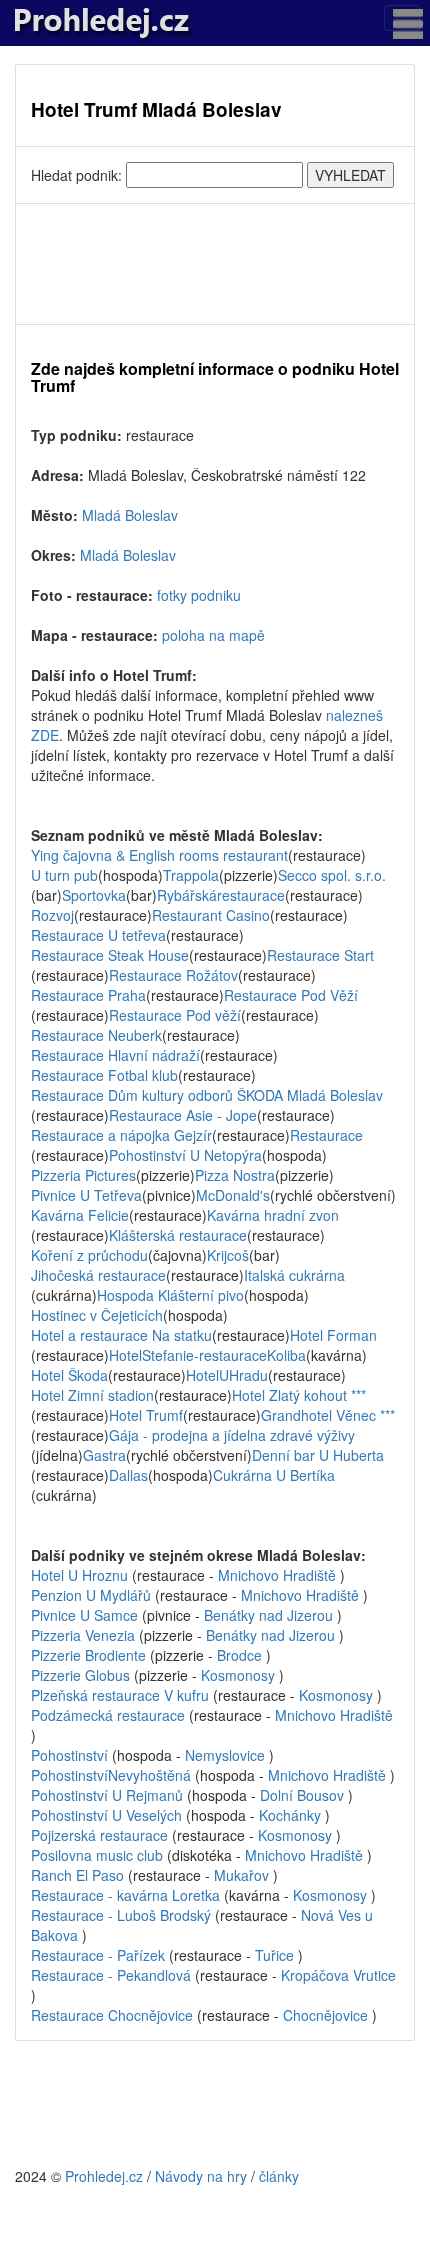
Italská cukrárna (294, 1275)
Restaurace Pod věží (175, 1015)
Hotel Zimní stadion (92, 1395)
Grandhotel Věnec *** (328, 1415)
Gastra (104, 1455)
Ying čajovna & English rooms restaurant (159, 855)
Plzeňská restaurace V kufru (120, 1695)
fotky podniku (199, 595)
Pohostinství (69, 1755)
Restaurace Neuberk (96, 1035)
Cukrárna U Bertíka (274, 1475)
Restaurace (326, 1135)
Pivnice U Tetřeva (86, 1195)
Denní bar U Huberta (318, 1455)
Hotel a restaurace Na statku (121, 1335)
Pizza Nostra (235, 1175)
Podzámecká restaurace (108, 1715)
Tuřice (274, 1955)
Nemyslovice (225, 1755)
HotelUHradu (227, 1375)
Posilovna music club (97, 1855)
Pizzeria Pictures (83, 1175)
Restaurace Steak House (110, 955)
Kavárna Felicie (80, 1215)
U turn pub (64, 875)
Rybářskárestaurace (221, 895)
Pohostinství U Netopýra (185, 1155)
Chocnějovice (325, 2015)
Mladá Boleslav (130, 515)
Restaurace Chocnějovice (112, 2015)
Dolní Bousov (302, 1795)
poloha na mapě (213, 635)
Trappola (191, 875)
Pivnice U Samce (84, 1615)
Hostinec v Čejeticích (97, 1315)
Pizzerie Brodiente (88, 1655)
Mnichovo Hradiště (277, 1575)
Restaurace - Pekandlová (111, 1975)
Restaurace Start (320, 955)
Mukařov (241, 1875)
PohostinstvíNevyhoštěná (111, 1775)
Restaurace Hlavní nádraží (115, 1055)
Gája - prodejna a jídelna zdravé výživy (232, 1435)
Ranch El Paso (77, 1875)
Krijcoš (228, 1255)
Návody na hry (201, 2176)
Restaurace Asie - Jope (183, 1115)
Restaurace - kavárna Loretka (125, 1895)
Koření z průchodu (89, 1255)
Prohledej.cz (104, 2176)
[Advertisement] (215, 264)
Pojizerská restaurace (99, 1835)
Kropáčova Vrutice (338, 1975)
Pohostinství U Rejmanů (107, 1795)
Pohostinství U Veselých (106, 1815)
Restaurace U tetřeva (98, 935)
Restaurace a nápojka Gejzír (121, 1135)
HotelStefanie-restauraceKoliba (207, 1355)
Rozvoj (52, 915)
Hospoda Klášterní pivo (170, 1295)
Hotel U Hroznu (79, 1575)
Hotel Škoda (69, 1375)
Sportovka (94, 895)
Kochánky (290, 1815)
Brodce (239, 1655)
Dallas (128, 1475)
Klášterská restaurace (178, 1235)
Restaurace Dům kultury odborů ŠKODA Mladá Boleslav (207, 1095)
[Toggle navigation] (402, 18)
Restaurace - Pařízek (98, 1955)
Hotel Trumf (146, 1415)
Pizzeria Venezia (83, 1635)
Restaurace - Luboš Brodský (121, 1915)
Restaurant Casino (211, 915)
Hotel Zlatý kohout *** (299, 1395)
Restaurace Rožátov (173, 975)
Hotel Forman (333, 1335)
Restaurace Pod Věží (291, 995)
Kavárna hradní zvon (273, 1215)
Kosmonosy (238, 1675)
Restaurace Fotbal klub (104, 1075)
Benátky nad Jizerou (268, 1615)
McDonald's (233, 1195)
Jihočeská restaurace (98, 1275)
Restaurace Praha (88, 995)
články (279, 2176)
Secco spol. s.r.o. (332, 875)
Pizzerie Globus (80, 1675)
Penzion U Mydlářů (91, 1595)
